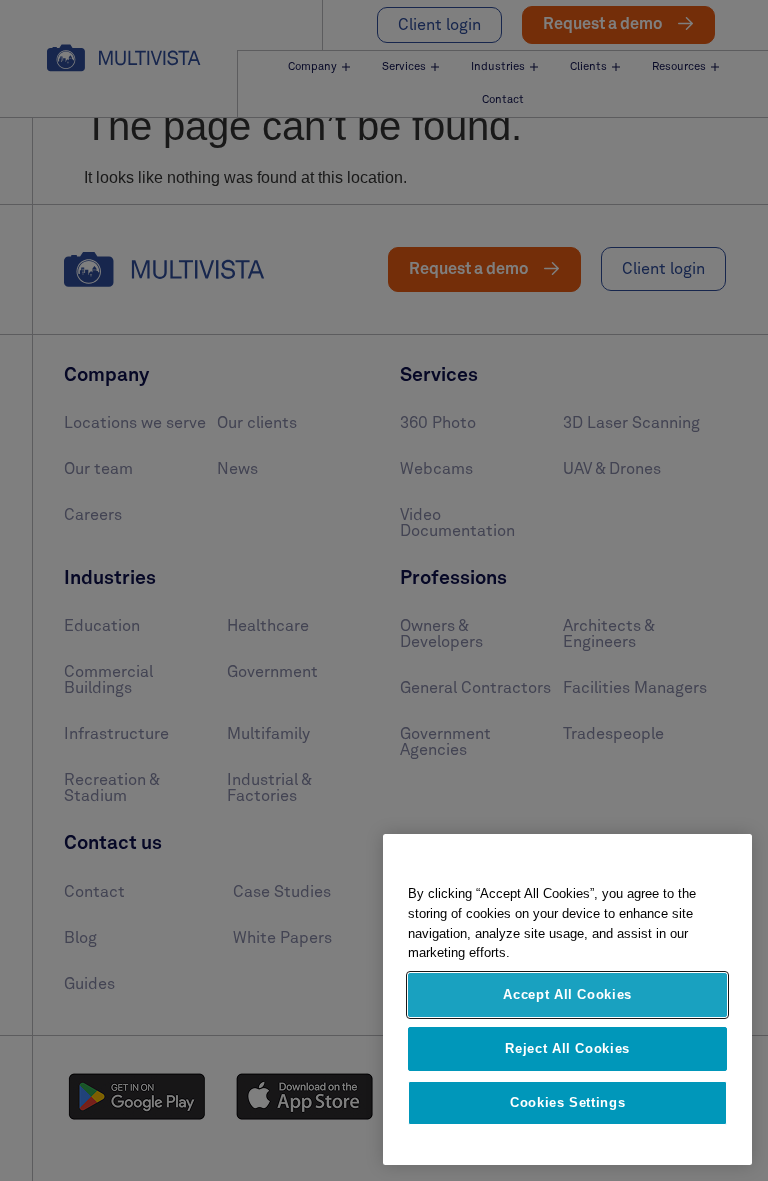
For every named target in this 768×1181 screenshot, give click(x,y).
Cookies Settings (568, 1102)
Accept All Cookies (567, 994)
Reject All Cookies (567, 1048)
